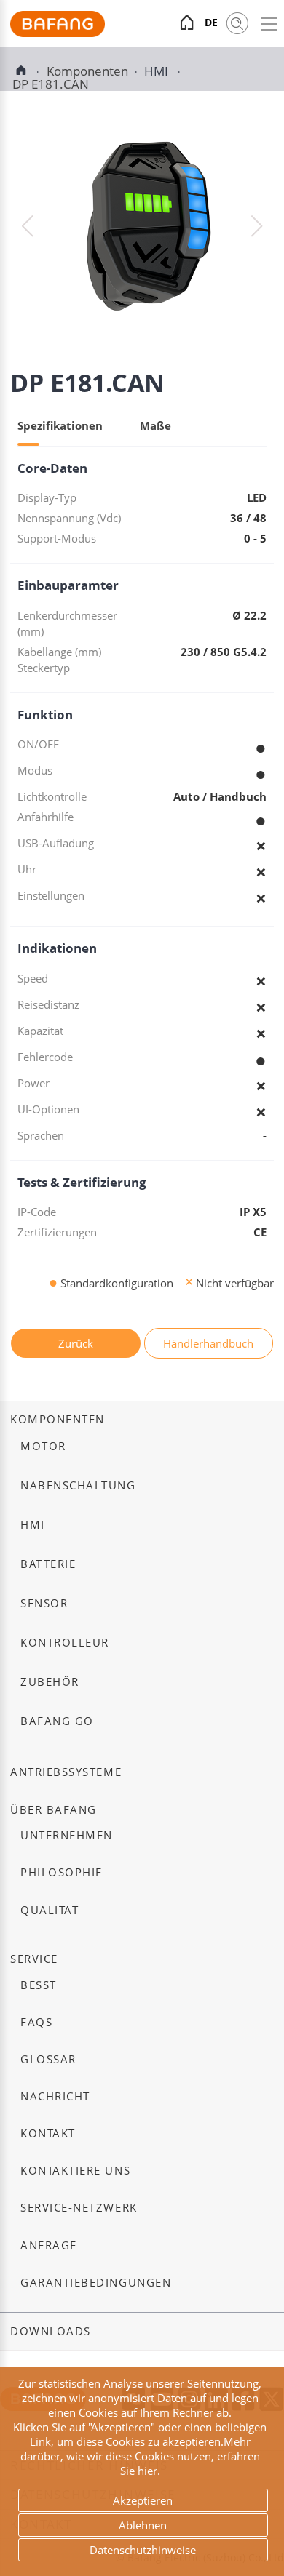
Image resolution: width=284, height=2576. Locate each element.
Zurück (76, 1343)
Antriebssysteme (66, 1772)
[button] (257, 226)
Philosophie (62, 1872)
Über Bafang (54, 1810)
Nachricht (55, 2096)
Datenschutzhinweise (143, 2550)
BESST (39, 1985)
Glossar (48, 2059)
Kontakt (48, 2133)
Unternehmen (67, 1835)
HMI (158, 71)
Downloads (51, 2331)
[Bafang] (58, 33)
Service (34, 1959)
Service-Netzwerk (79, 2208)
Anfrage (49, 2245)
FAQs (36, 2022)
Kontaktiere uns (75, 2171)
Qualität (50, 1910)
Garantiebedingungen (96, 2283)
